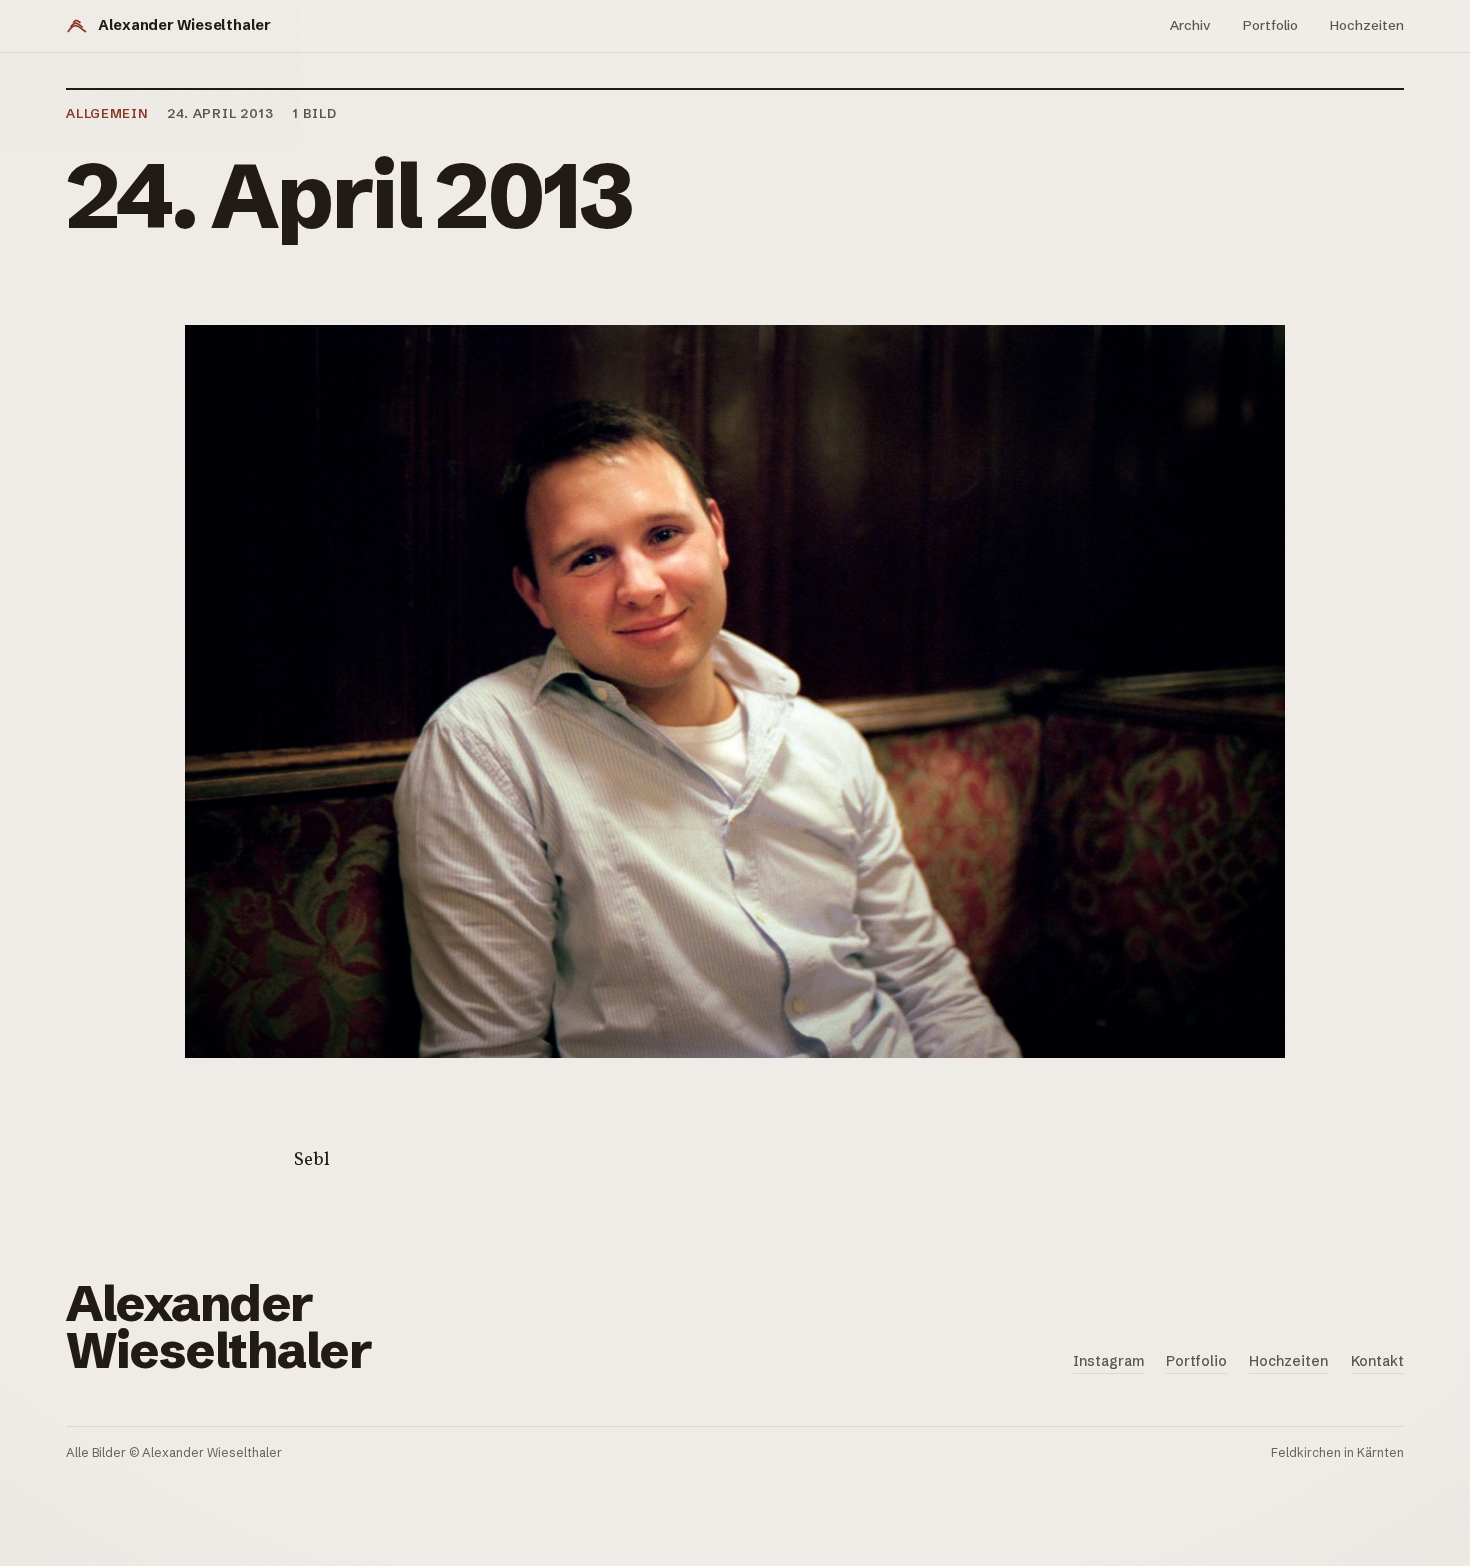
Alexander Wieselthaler (184, 25)
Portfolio (1270, 25)
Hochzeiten (1367, 25)
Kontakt (1377, 1361)
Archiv (1190, 25)
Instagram (1108, 1361)
